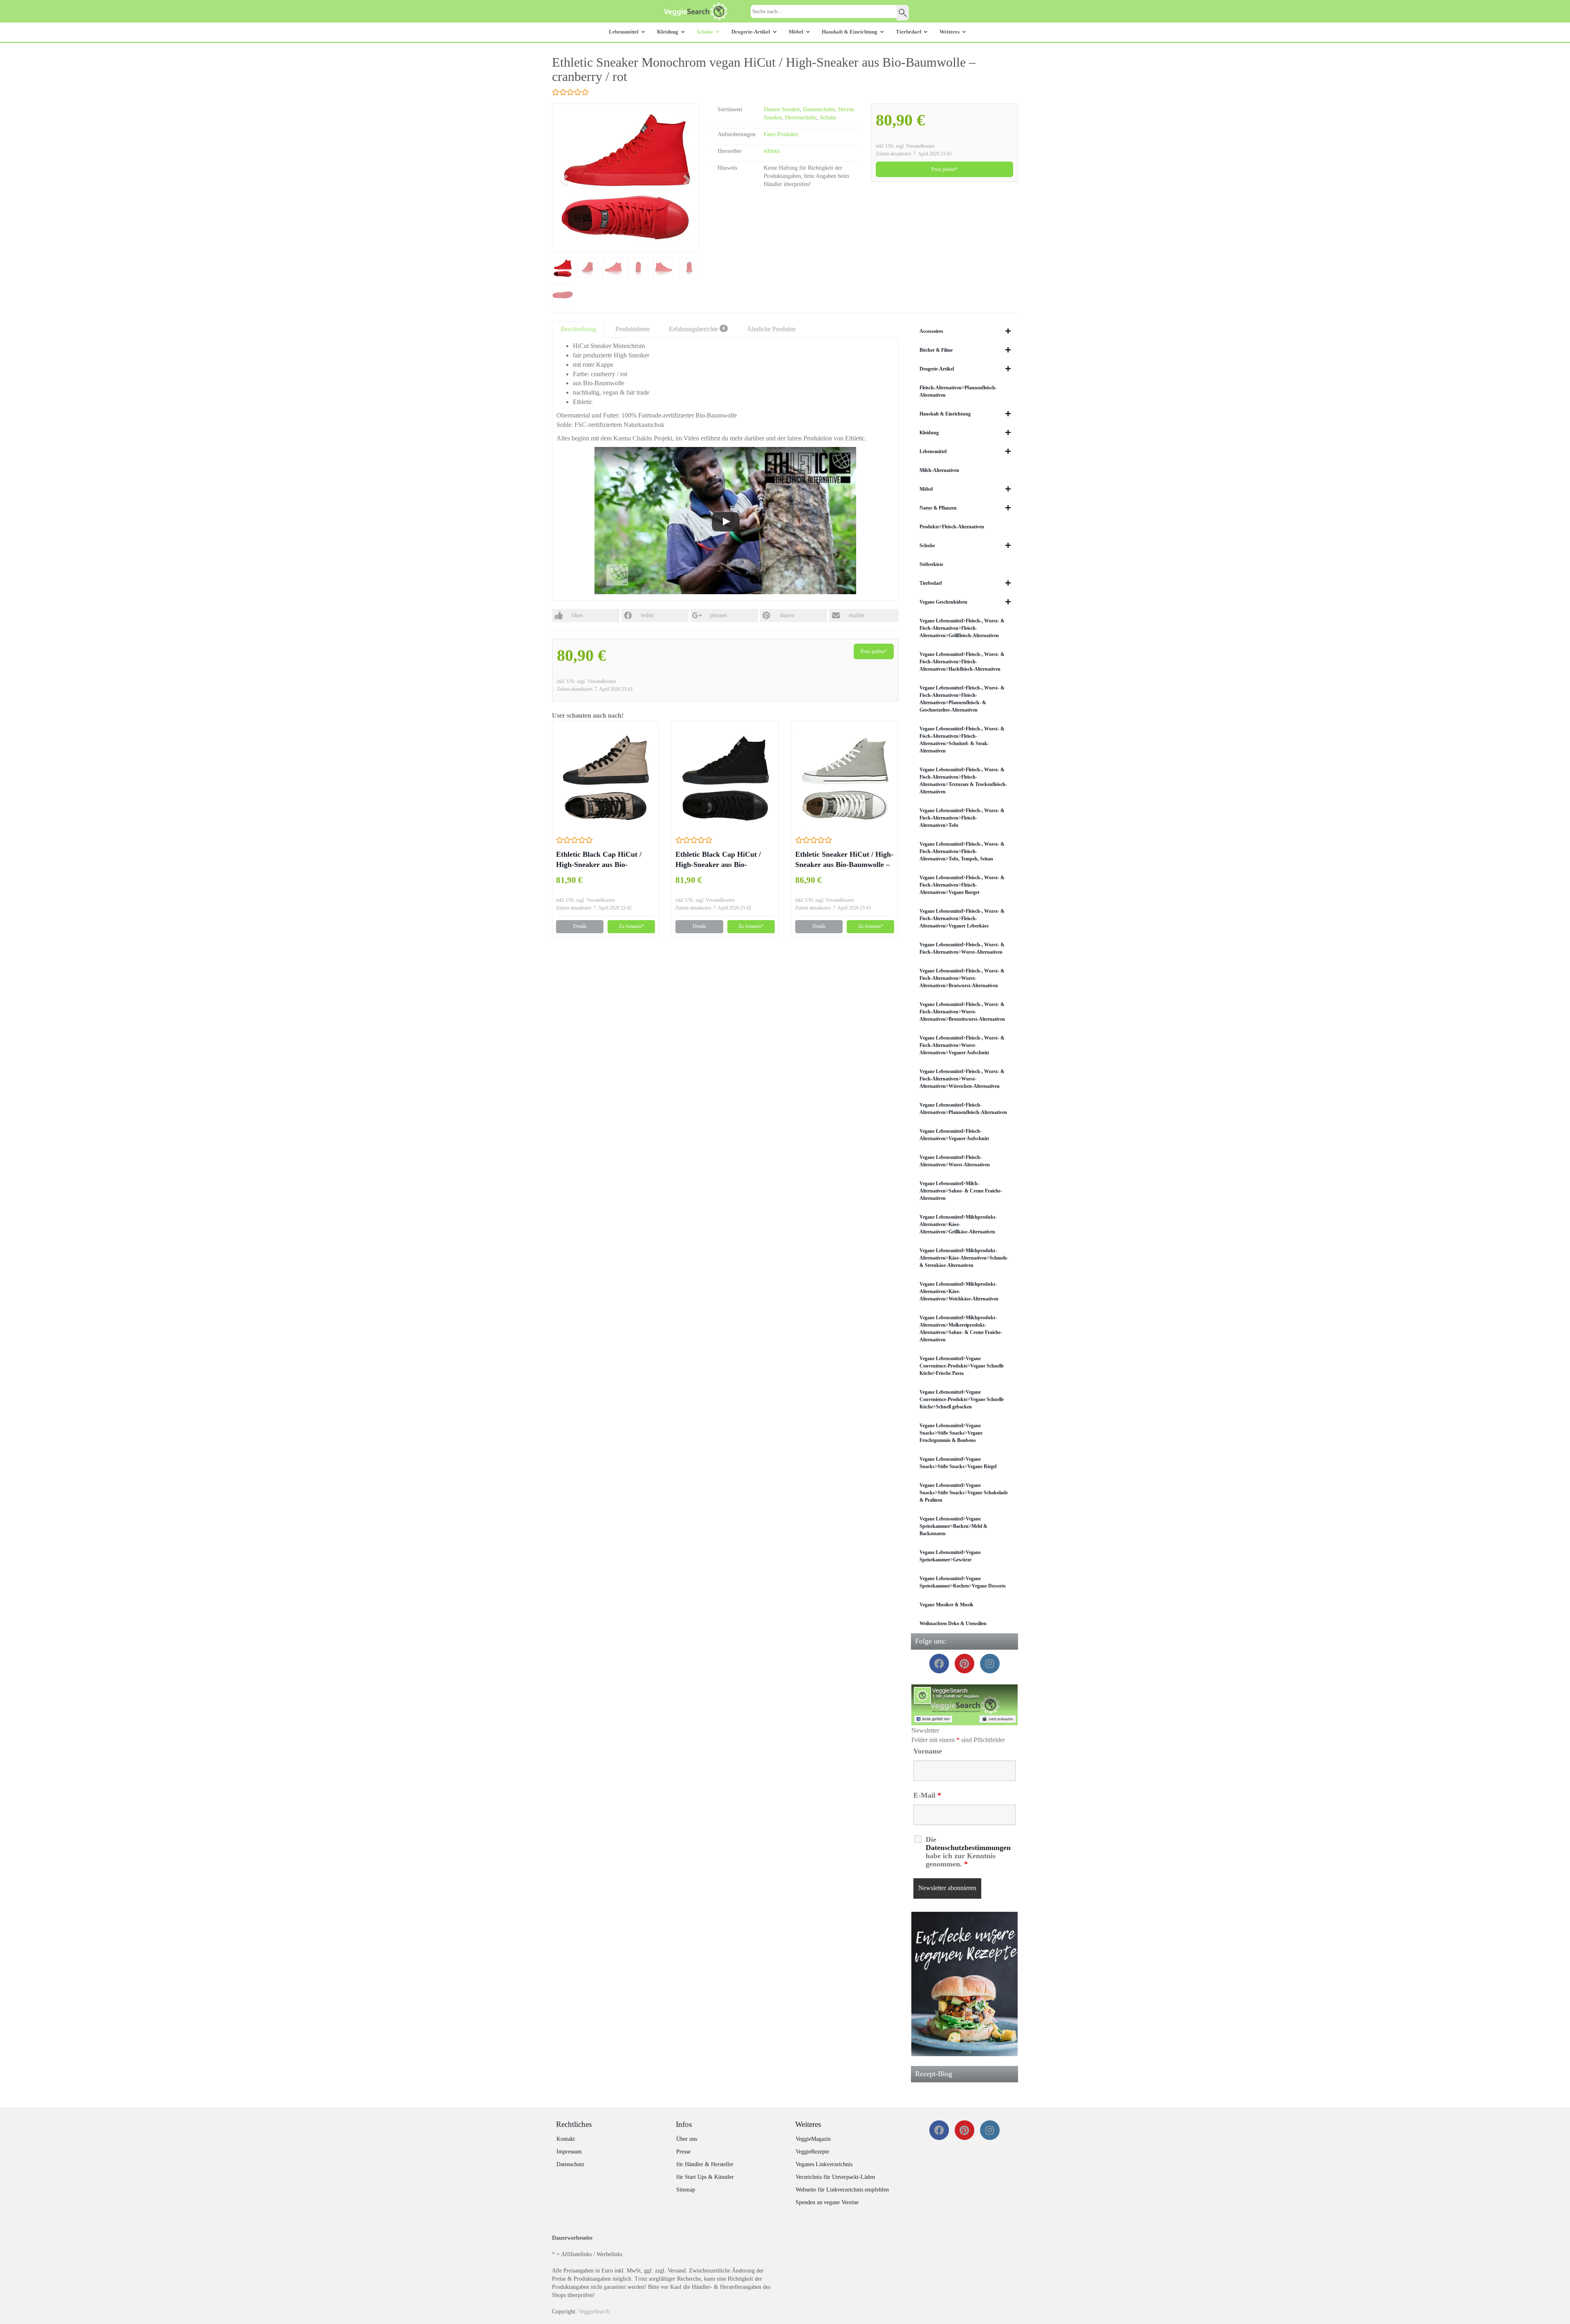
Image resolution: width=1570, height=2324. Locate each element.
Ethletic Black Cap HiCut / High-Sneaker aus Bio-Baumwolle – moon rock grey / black (604, 860)
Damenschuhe (819, 109)
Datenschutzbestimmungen (968, 1848)
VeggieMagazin (813, 2139)
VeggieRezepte (812, 2152)
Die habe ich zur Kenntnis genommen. (968, 1852)
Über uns (687, 2139)
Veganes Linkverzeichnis (824, 2164)
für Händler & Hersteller (705, 2164)
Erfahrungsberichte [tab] (697, 329)
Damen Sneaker (782, 109)
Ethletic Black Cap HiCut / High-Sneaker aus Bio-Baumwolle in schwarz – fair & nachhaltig (725, 860)
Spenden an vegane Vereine (827, 2202)
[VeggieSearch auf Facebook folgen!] (965, 1705)
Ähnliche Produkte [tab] (771, 329)
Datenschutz (570, 2164)
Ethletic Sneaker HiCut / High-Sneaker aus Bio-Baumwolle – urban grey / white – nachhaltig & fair (844, 860)
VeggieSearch (594, 2312)
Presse (683, 2152)
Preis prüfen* (944, 169)
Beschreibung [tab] (578, 329)
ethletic (772, 151)
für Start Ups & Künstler (705, 2177)
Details (580, 926)
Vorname (928, 1751)
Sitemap (686, 2190)
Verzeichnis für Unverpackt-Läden (835, 2177)
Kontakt (566, 2139)
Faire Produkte (781, 134)
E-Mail (927, 1795)
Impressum (569, 2152)
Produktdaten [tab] (632, 329)
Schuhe (828, 118)
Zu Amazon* (631, 926)
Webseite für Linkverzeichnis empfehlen (842, 2190)
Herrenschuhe (801, 118)
